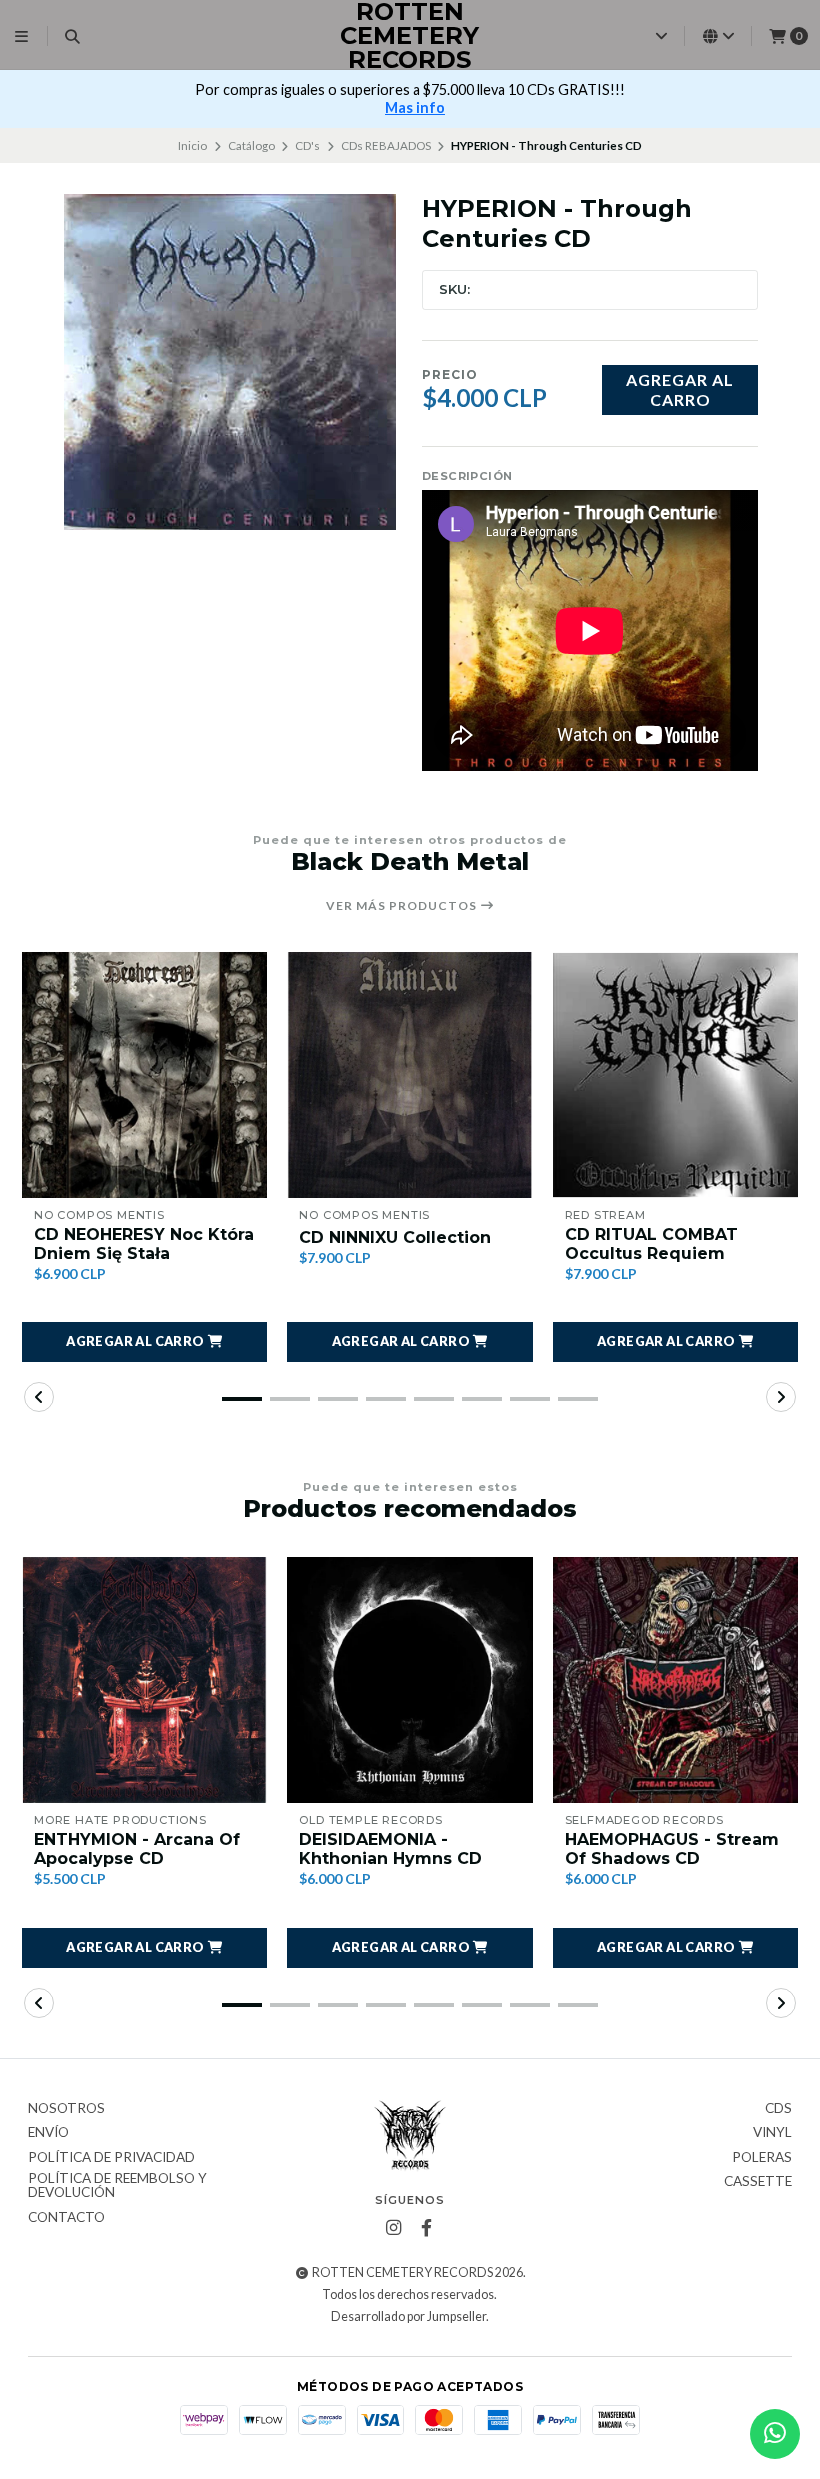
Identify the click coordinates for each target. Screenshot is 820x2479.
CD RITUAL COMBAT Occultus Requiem (651, 1244)
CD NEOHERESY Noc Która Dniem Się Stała (144, 1244)
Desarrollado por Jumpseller (408, 2316)
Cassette (758, 2182)
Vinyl (772, 2133)
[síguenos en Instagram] (393, 2228)
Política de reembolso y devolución (117, 2185)
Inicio (192, 145)
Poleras (762, 2158)
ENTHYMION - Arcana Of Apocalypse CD (137, 1849)
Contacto (66, 2218)
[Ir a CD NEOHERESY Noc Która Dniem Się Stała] (144, 1074)
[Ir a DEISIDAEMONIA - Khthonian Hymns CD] (409, 1679)
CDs (778, 2109)
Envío (48, 2133)
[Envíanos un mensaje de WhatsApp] (775, 2434)
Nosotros (66, 2109)
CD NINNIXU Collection (395, 1237)
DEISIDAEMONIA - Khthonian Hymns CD (390, 1849)
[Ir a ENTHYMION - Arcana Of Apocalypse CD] (144, 1679)
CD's (307, 145)
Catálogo (251, 145)
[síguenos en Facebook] (426, 2228)
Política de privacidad (111, 2158)
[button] (144, 1342)
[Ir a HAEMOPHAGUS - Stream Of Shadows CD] (675, 1679)
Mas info (415, 107)
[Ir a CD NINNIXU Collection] (409, 1074)
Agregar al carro (680, 389)
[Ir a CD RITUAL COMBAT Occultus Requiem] (675, 1074)
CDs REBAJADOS (386, 145)
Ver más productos (403, 906)
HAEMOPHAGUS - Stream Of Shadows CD (672, 1849)
